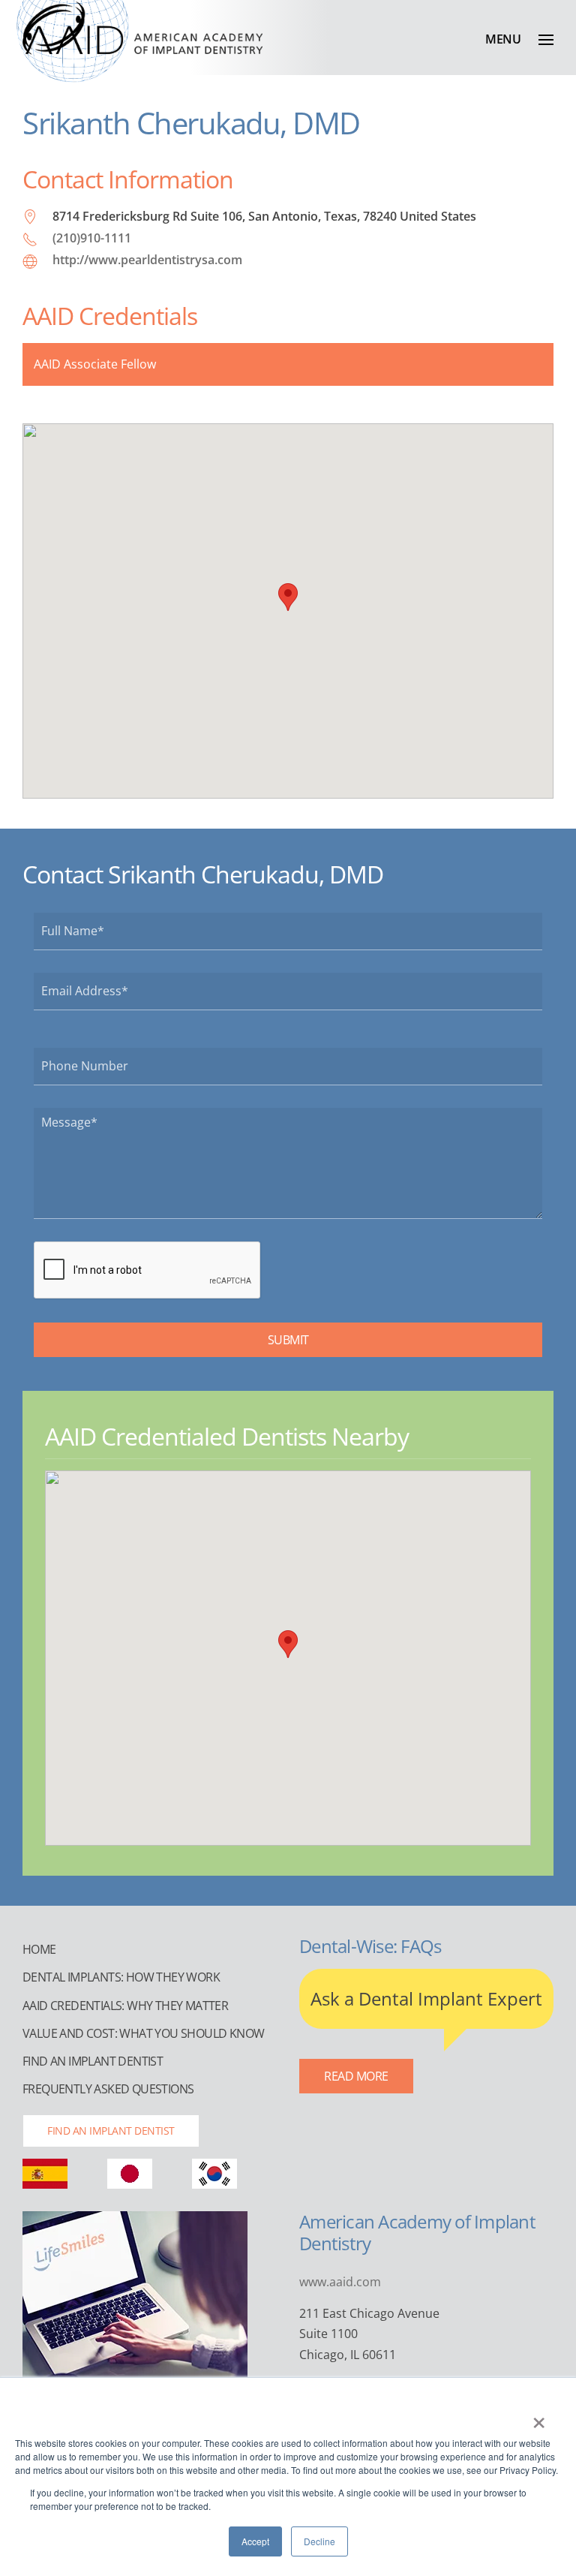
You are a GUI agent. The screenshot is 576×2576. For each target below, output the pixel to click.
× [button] (539, 2418)
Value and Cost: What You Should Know (143, 2033)
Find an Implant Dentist (93, 2061)
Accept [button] (255, 2541)
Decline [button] (319, 2541)
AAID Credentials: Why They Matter (125, 2006)
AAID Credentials (110, 316)
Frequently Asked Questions (108, 2089)
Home (39, 1949)
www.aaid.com (340, 2282)
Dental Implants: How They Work (121, 1977)
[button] (519, 39)
